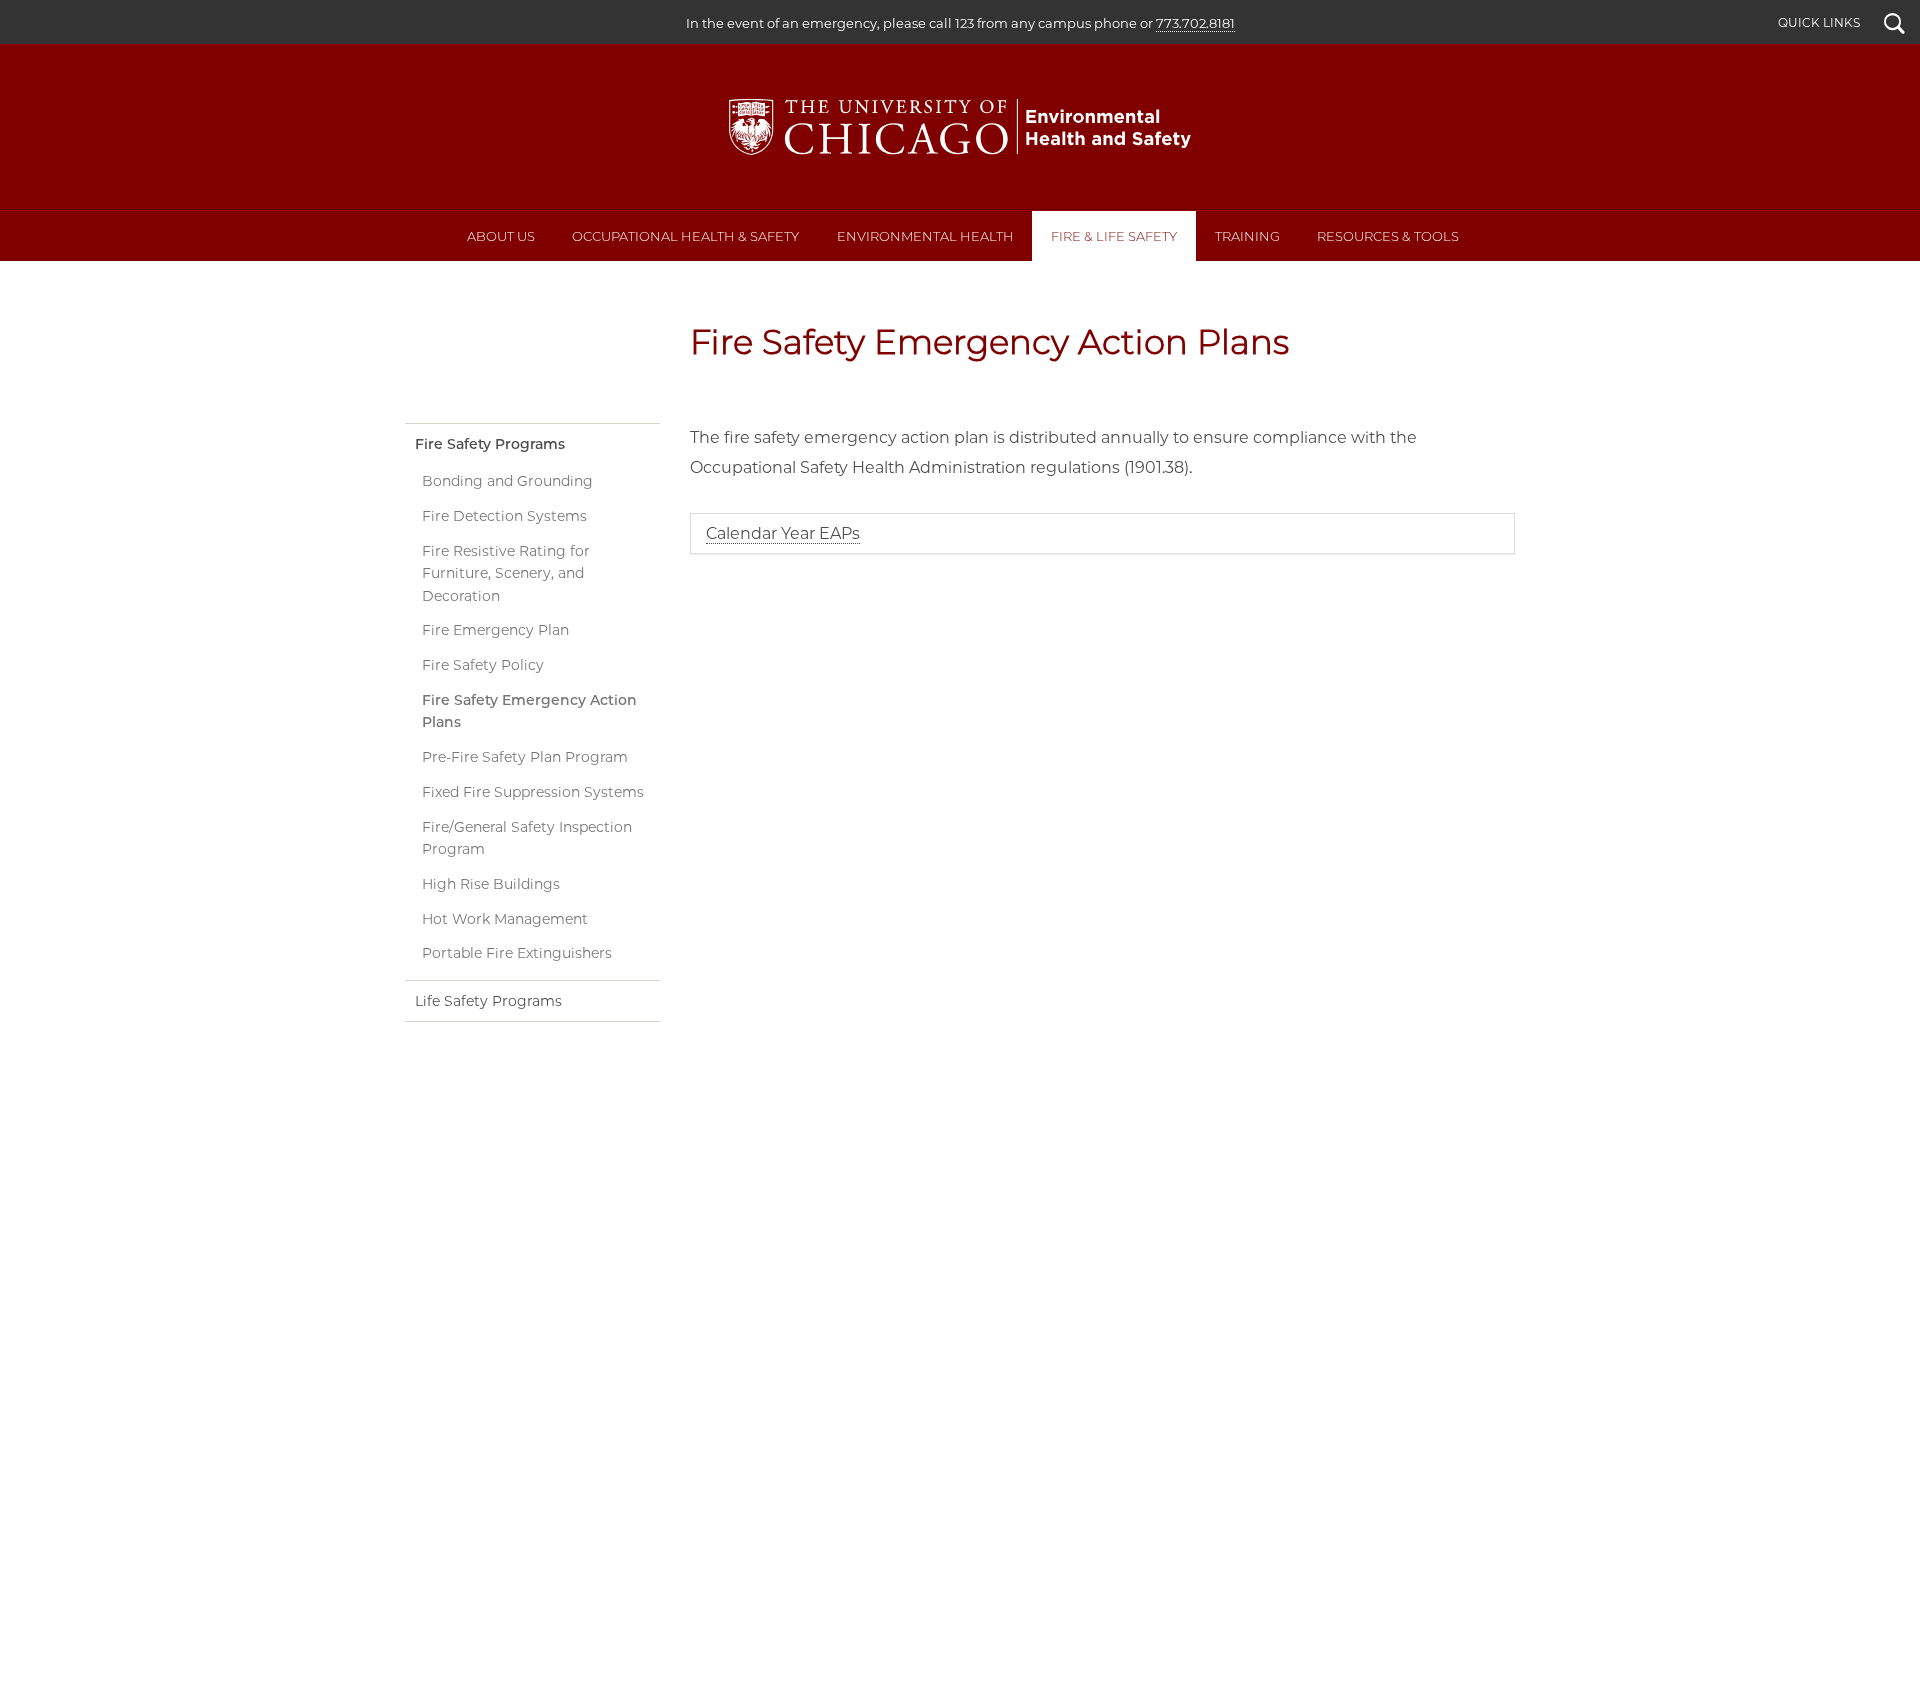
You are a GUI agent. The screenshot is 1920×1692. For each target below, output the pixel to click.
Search (1894, 26)
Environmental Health (925, 236)
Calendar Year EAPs (783, 533)
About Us (501, 236)
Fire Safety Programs (490, 444)
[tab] (1102, 533)
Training (1247, 236)
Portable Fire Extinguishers (517, 953)
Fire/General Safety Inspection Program (527, 838)
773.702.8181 (1195, 23)
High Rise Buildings (491, 884)
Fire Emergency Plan (495, 630)
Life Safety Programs (488, 1001)
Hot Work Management (505, 919)
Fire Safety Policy (483, 665)
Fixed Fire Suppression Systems (533, 792)
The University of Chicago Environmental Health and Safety (960, 127)
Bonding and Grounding (507, 481)
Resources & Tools (1388, 236)
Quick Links (1819, 22)
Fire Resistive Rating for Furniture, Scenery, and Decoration (506, 573)
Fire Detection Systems (504, 516)
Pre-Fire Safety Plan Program (525, 757)
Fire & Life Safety (1114, 236)
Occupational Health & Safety (685, 236)
